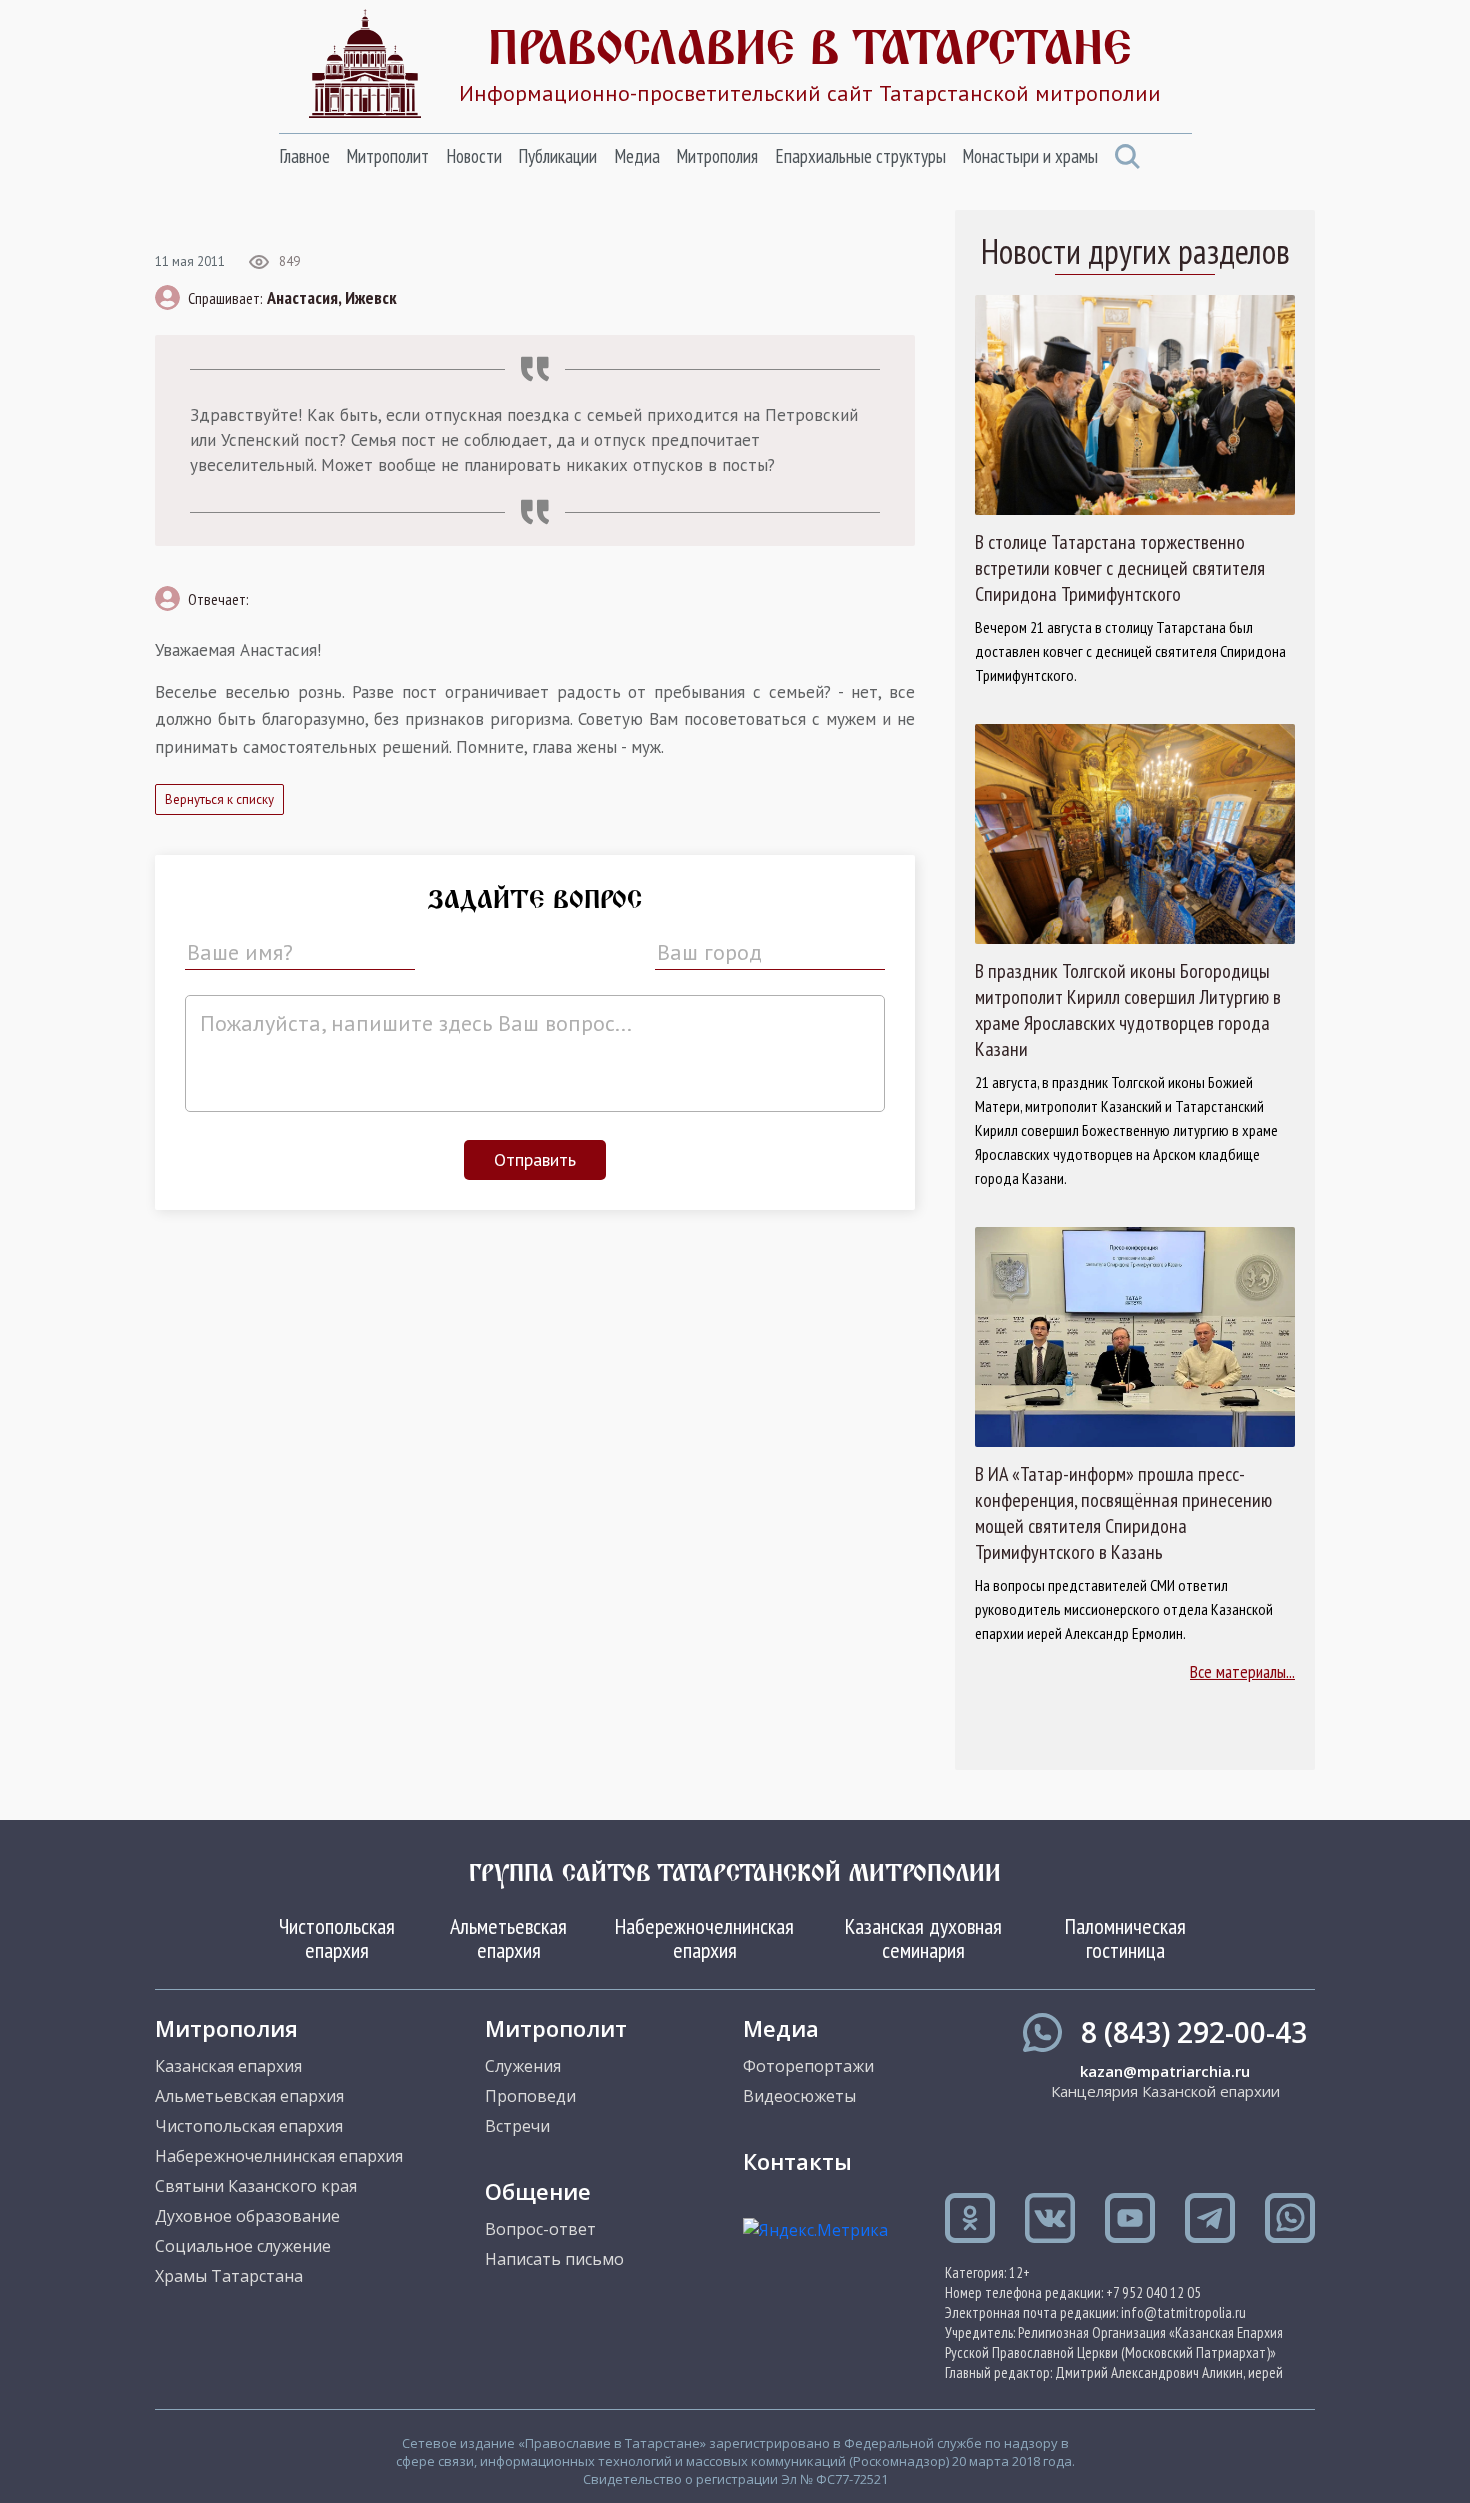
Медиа (637, 156)
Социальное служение (243, 2246)
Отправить (535, 1159)
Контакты (797, 2161)
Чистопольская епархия (337, 1938)
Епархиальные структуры (860, 156)
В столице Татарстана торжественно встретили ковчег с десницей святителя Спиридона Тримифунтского (1120, 568)
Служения (523, 2066)
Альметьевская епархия (508, 1938)
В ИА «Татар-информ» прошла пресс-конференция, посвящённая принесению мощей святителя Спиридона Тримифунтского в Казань (1123, 1513)
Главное (304, 156)
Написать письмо (554, 2259)
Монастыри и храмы (1030, 156)
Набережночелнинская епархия (704, 1938)
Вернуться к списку (219, 799)
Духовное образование (247, 2216)
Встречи (517, 2126)
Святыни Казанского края (256, 2186)
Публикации (557, 156)
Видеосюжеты (799, 2096)
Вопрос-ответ (540, 2229)
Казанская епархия (228, 2066)
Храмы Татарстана (229, 2276)
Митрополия (717, 156)
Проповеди (530, 2096)
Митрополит (387, 156)
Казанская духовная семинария (923, 1938)
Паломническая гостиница (1125, 1938)
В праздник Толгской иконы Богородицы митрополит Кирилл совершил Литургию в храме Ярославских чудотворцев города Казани (1128, 1010)
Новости (474, 156)
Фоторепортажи (808, 2066)
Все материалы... (1242, 1671)
